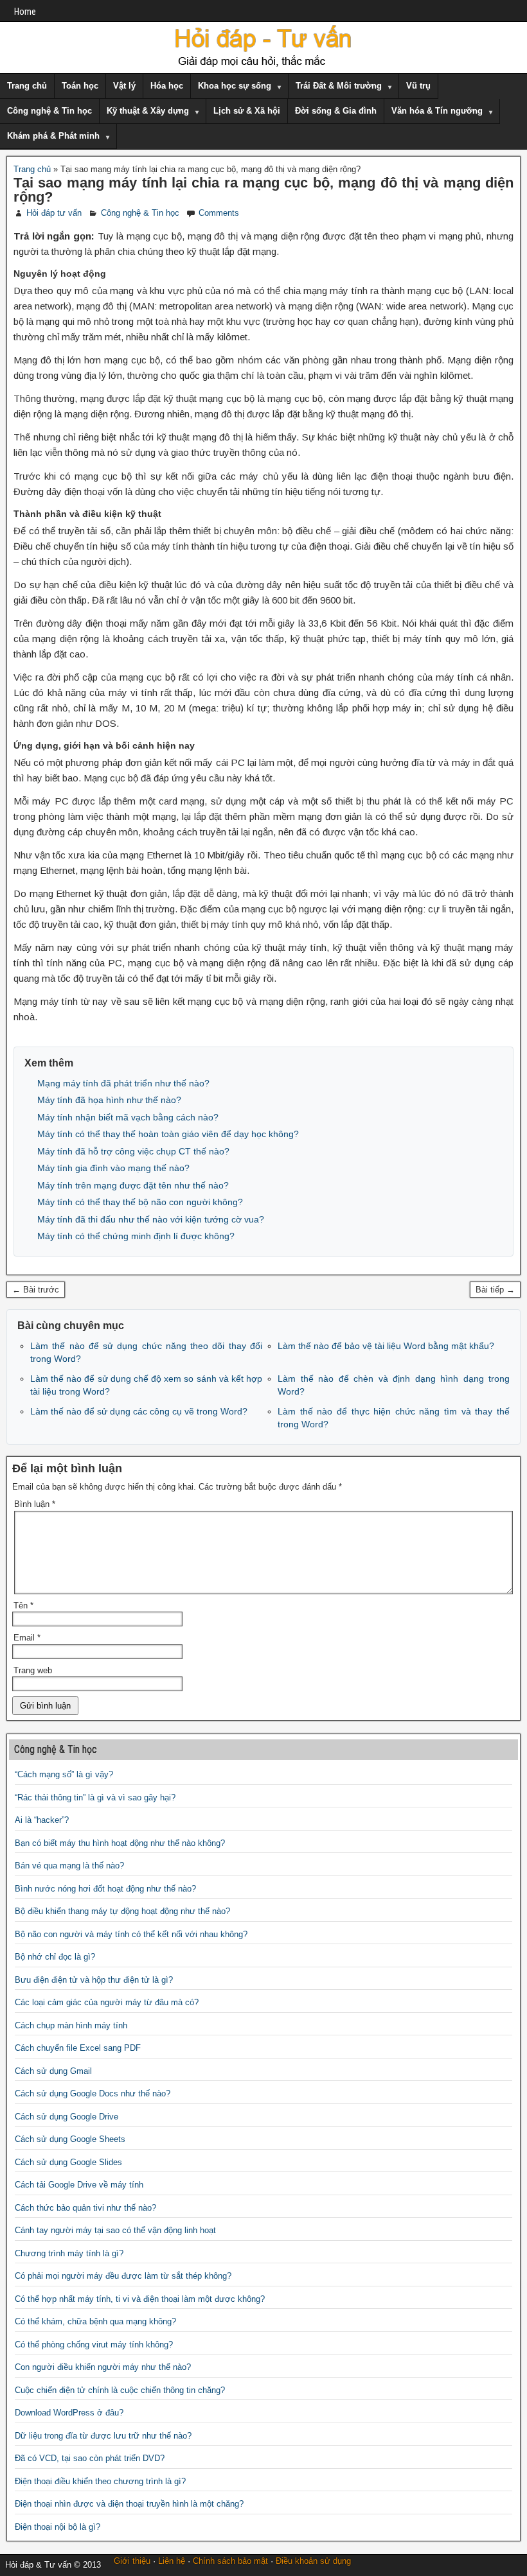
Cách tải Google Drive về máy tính (79, 2185)
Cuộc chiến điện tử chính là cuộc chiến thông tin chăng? (120, 2390)
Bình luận (35, 1504)
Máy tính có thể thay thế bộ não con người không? (140, 1202)
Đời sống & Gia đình (336, 111)
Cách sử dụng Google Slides (68, 2162)
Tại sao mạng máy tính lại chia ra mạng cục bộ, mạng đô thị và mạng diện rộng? (263, 190)
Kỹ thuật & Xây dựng (148, 111)
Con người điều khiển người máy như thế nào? (103, 2367)
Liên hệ (172, 2561)
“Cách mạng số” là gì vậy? (64, 1774)
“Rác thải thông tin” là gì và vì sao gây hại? (95, 1797)
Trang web (33, 1670)
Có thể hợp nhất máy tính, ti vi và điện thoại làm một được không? (140, 2299)
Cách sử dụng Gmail (53, 2071)
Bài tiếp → (495, 1290)
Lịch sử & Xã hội (247, 111)
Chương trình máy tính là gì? (69, 2253)
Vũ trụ (418, 86)
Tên (23, 1606)
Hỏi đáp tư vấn (54, 213)
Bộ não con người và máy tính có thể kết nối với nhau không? (131, 1934)
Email (27, 1638)
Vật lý (124, 86)
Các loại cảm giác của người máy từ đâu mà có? (107, 2002)
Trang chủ (27, 86)
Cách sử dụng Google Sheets (70, 2139)
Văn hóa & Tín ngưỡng (437, 111)
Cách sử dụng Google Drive (67, 2117)
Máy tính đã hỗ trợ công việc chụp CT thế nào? (133, 1151)
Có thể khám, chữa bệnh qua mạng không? (95, 2321)
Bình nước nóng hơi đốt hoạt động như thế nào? (105, 1889)
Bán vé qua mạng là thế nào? (69, 1866)
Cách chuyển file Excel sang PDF (78, 2048)
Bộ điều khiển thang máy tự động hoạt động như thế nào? (122, 1911)
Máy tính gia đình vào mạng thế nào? (113, 1168)
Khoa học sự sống (235, 86)
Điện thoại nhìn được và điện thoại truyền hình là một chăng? (129, 2504)
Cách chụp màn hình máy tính (71, 2025)
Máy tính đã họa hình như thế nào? (109, 1100)
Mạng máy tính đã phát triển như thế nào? (123, 1083)
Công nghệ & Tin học (49, 111)
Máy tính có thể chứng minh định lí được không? (136, 1236)
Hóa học (167, 86)
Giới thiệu (132, 2561)
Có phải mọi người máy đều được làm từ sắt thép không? (123, 2276)
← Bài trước (36, 1290)
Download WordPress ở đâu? (69, 2413)
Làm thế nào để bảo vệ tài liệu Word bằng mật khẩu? (386, 1346)
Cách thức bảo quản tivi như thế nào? (85, 2208)
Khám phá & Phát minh (53, 136)
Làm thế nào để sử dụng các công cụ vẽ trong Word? (139, 1411)
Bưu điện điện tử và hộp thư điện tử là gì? (94, 1980)
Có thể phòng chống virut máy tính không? (94, 2345)
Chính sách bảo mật (230, 2561)
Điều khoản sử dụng (313, 2561)
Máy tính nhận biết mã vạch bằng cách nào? (128, 1117)
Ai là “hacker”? (42, 1820)
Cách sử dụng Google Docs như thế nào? (93, 2093)
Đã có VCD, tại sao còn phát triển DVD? (90, 2458)
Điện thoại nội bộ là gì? (58, 2527)
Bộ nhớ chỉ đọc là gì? (55, 1957)
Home (25, 12)
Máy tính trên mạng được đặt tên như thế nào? (133, 1185)
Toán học (80, 86)
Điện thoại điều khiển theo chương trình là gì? (100, 2481)
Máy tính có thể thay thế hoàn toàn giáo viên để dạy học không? (168, 1134)
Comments (219, 213)
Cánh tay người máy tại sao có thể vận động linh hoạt (115, 2230)
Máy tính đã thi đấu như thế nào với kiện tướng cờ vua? (151, 1219)
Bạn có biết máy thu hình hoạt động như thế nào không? (120, 1843)
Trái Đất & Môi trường (339, 86)
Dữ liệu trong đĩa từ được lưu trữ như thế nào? (103, 2436)
